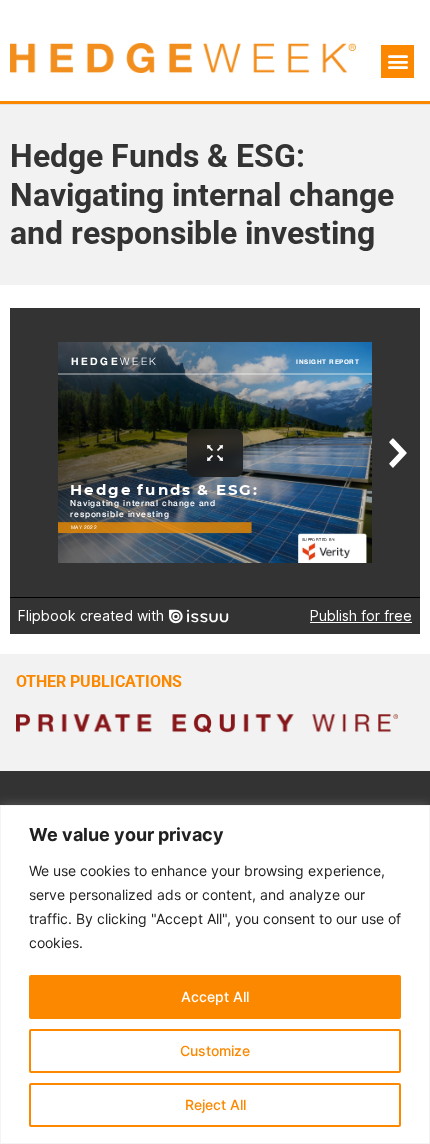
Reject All (215, 1104)
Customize (215, 1050)
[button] (397, 61)
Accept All (215, 996)
